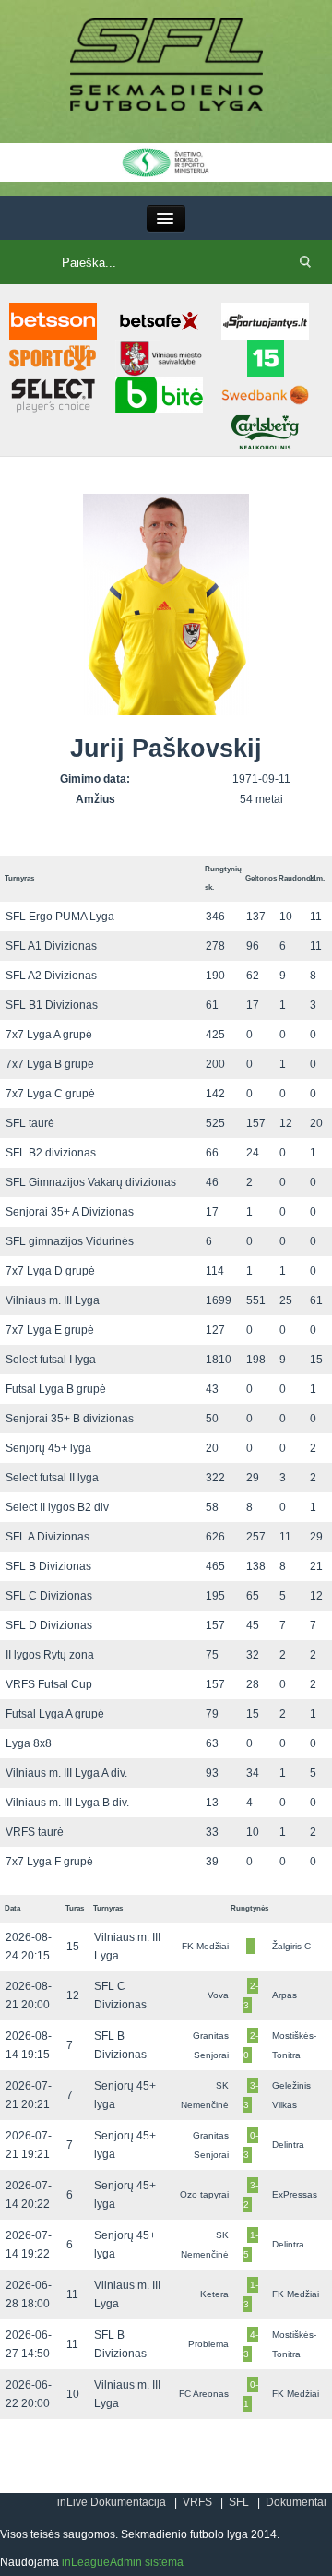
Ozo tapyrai (204, 2194)
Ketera (214, 2294)
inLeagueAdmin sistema (123, 2562)
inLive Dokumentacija (112, 2502)
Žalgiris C (291, 1946)
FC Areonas (204, 2394)
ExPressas (295, 2194)
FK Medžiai (205, 1946)
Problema (208, 2344)
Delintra (288, 2145)
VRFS (197, 2502)
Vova (218, 1995)
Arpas (285, 1995)
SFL (239, 2502)
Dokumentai (296, 2502)
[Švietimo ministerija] (166, 162)
